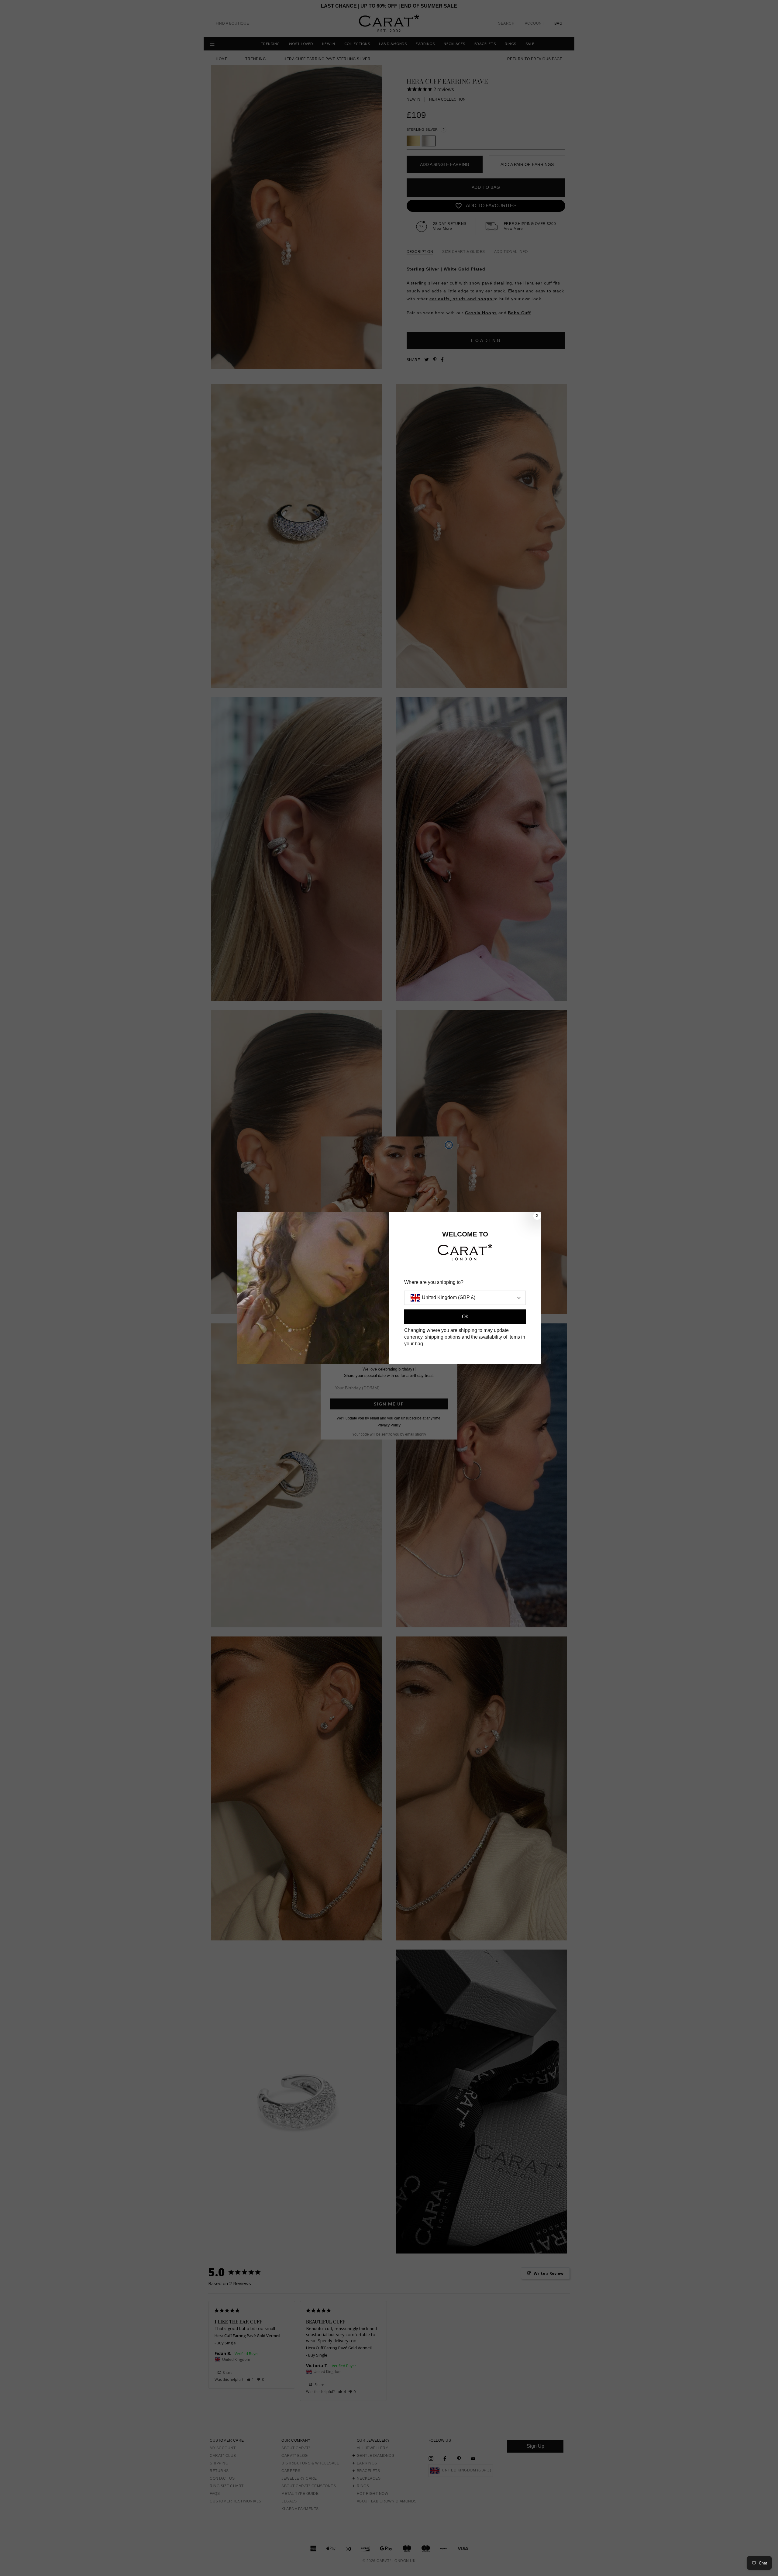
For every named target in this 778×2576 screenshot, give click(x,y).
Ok (465, 1317)
